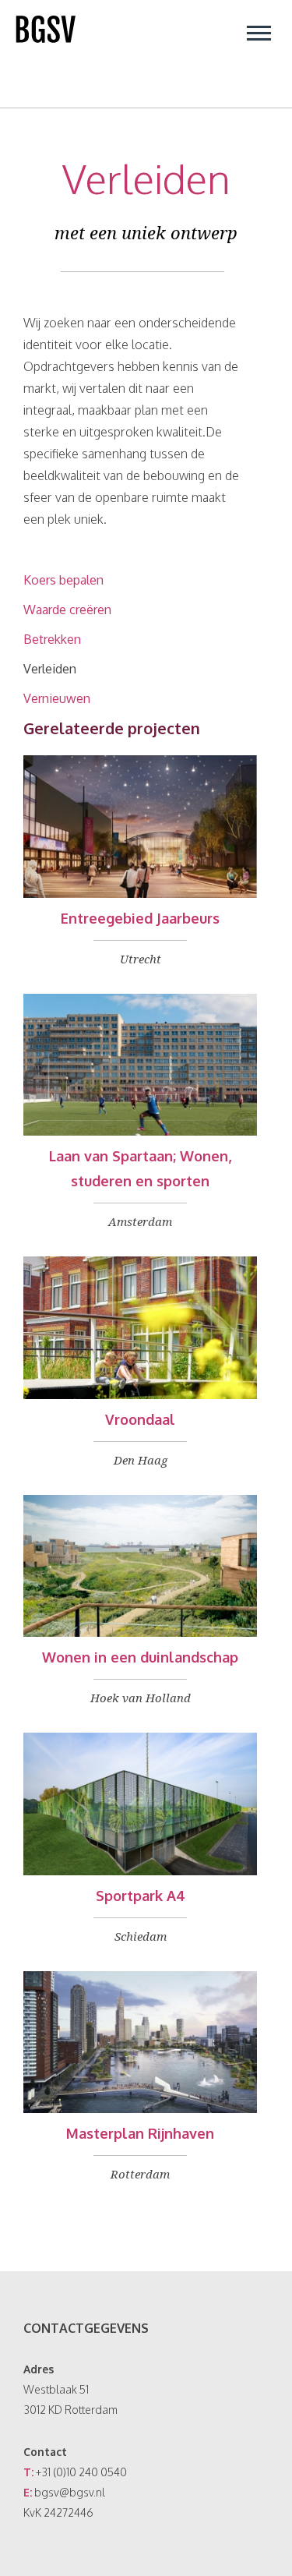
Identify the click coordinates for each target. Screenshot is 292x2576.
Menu (259, 33)
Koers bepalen (63, 580)
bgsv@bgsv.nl (70, 2492)
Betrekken (52, 639)
